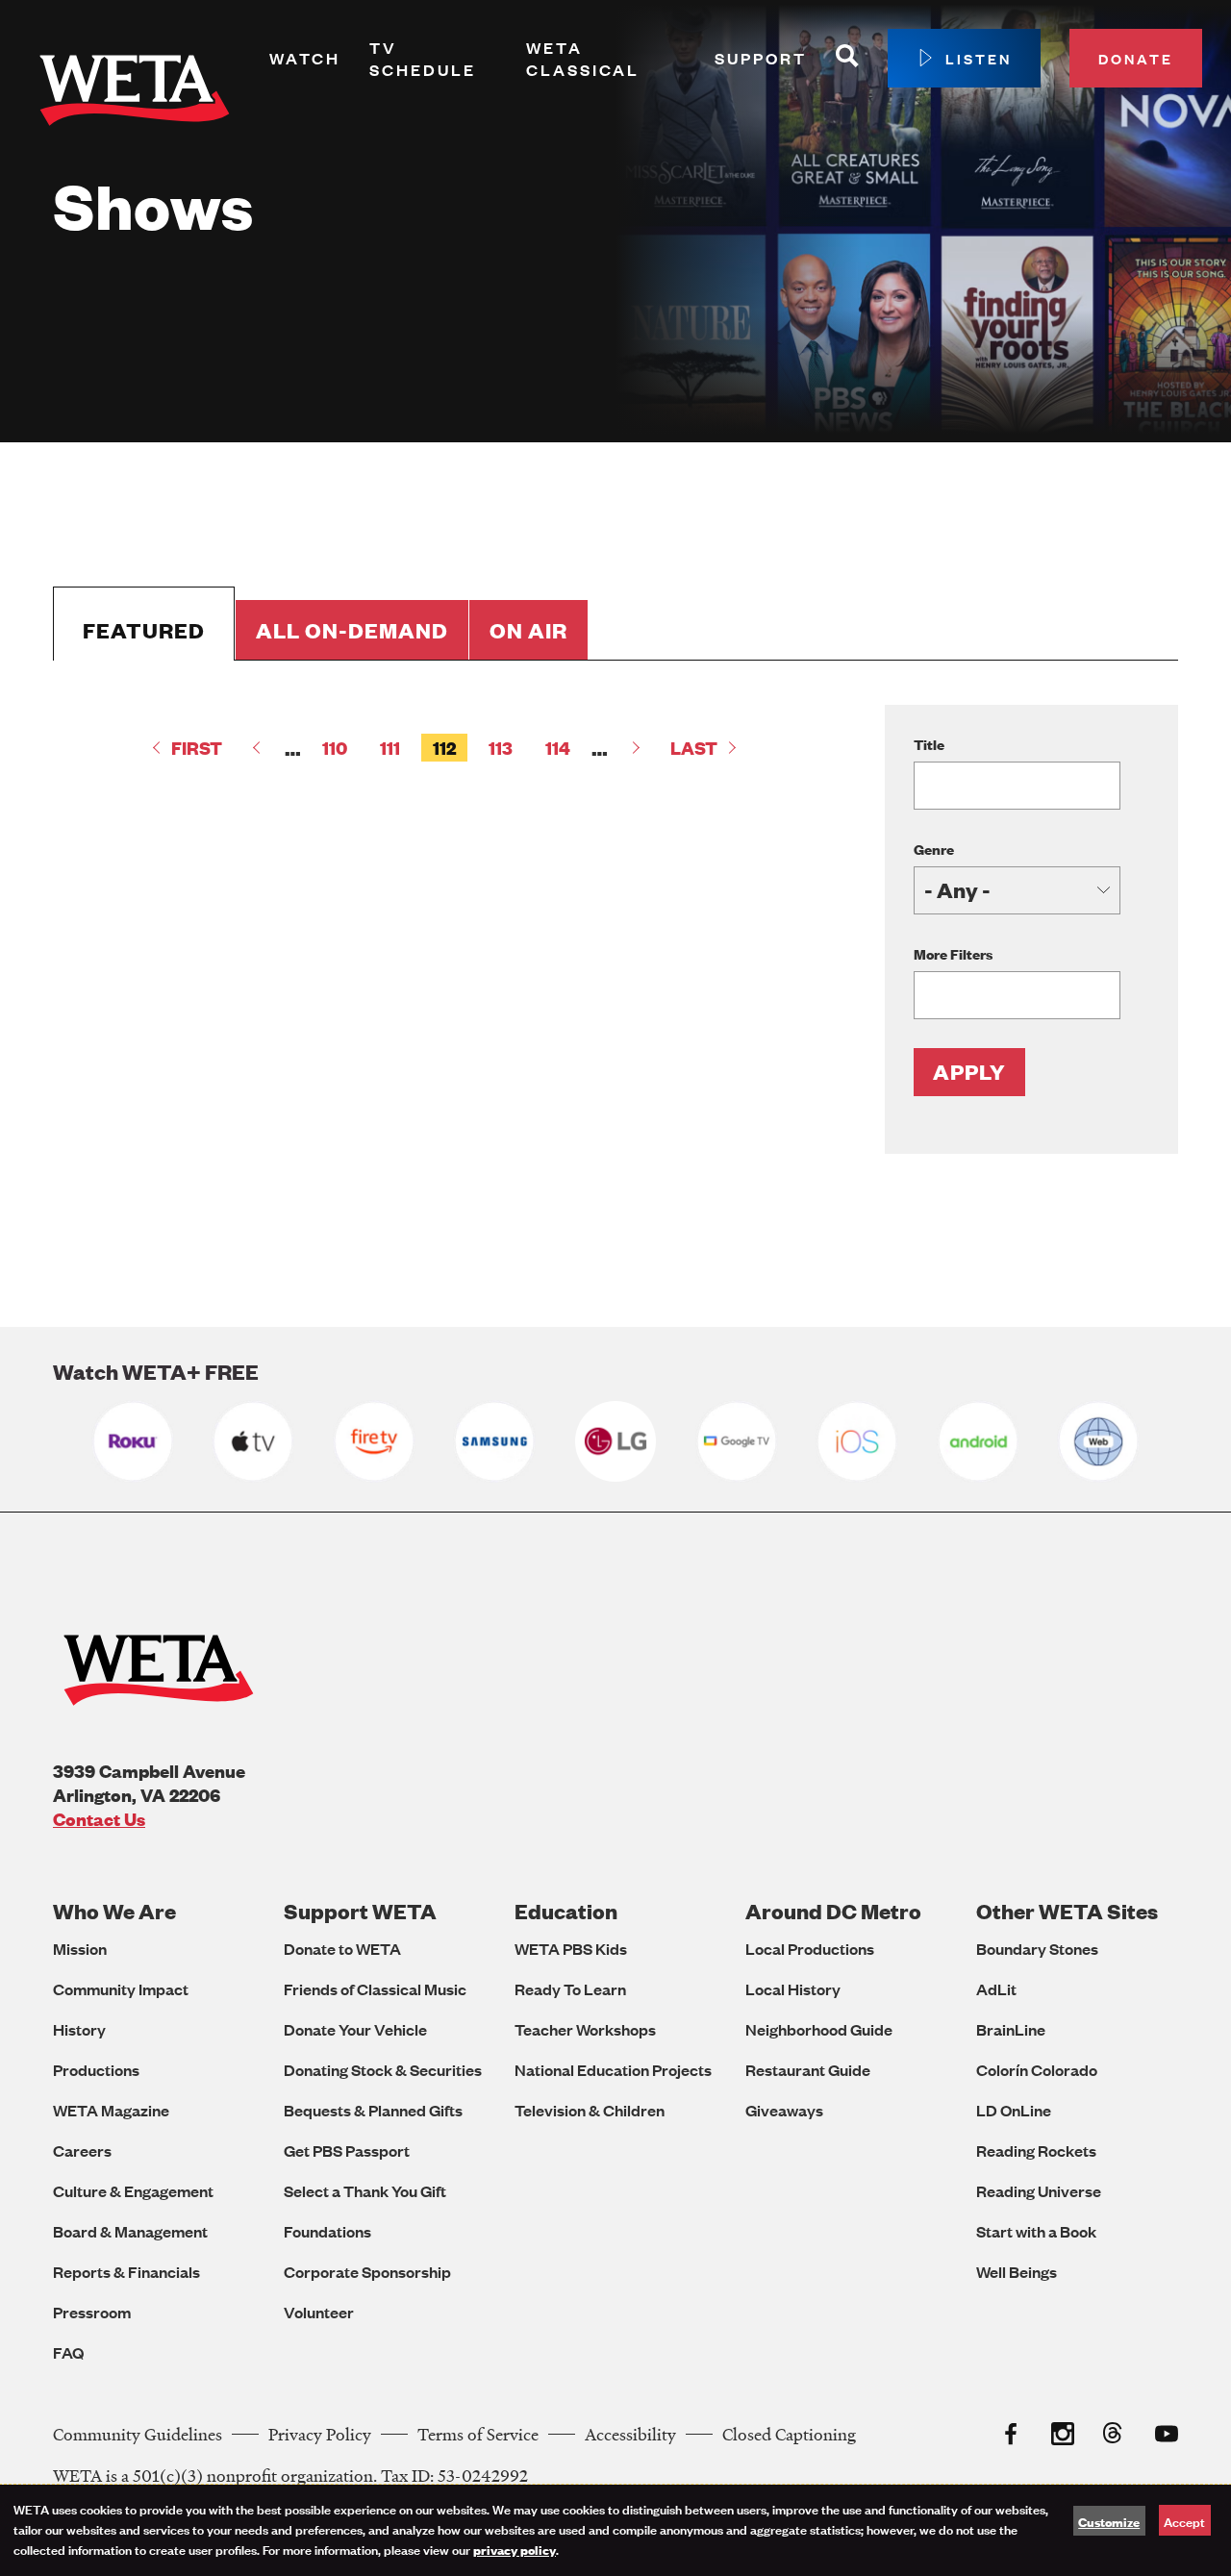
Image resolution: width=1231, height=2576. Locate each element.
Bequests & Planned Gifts (373, 2110)
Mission (80, 1949)
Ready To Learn (570, 1989)
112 (450, 749)
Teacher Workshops (585, 2029)
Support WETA (360, 1911)
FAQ (68, 2352)
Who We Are (114, 1911)
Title (929, 744)
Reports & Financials (126, 2272)
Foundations (327, 2231)
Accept (1184, 2521)
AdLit (996, 1989)
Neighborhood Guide (819, 2029)
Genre (934, 849)
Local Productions (810, 1949)
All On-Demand (352, 630)
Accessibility (630, 2434)
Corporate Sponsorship (367, 2272)
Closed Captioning (789, 2434)
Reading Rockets (1036, 2151)
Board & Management (130, 2231)
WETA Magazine (111, 2110)
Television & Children (590, 2110)
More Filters (953, 953)
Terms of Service (478, 2434)
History (79, 2029)
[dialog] (615, 2530)
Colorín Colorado (1037, 2070)
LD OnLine (1014, 2110)
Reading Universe (1039, 2191)
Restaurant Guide (808, 2070)
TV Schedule (423, 59)
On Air (528, 630)
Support (761, 58)
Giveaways (784, 2110)
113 (506, 748)
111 (396, 748)
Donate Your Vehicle (355, 2029)
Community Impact (121, 1989)
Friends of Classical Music (375, 1989)
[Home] (135, 94)
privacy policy (515, 2549)
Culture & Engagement (133, 2191)
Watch (305, 58)
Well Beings (1017, 2272)
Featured (144, 630)
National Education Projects (613, 2070)
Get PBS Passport (347, 2151)
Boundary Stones (1037, 1949)
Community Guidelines (138, 2434)
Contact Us (99, 1819)
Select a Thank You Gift (365, 2191)
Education (566, 1911)
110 (340, 748)
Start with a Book (1036, 2231)
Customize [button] (1109, 2521)
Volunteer (319, 2312)
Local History (793, 1989)
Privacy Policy (320, 2434)
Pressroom (92, 2312)
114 (564, 748)
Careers (82, 2151)
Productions (96, 2070)
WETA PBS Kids (571, 1949)
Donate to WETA (342, 1949)
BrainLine (1011, 2029)
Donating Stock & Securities (383, 2070)
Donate (1136, 58)
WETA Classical (583, 59)
